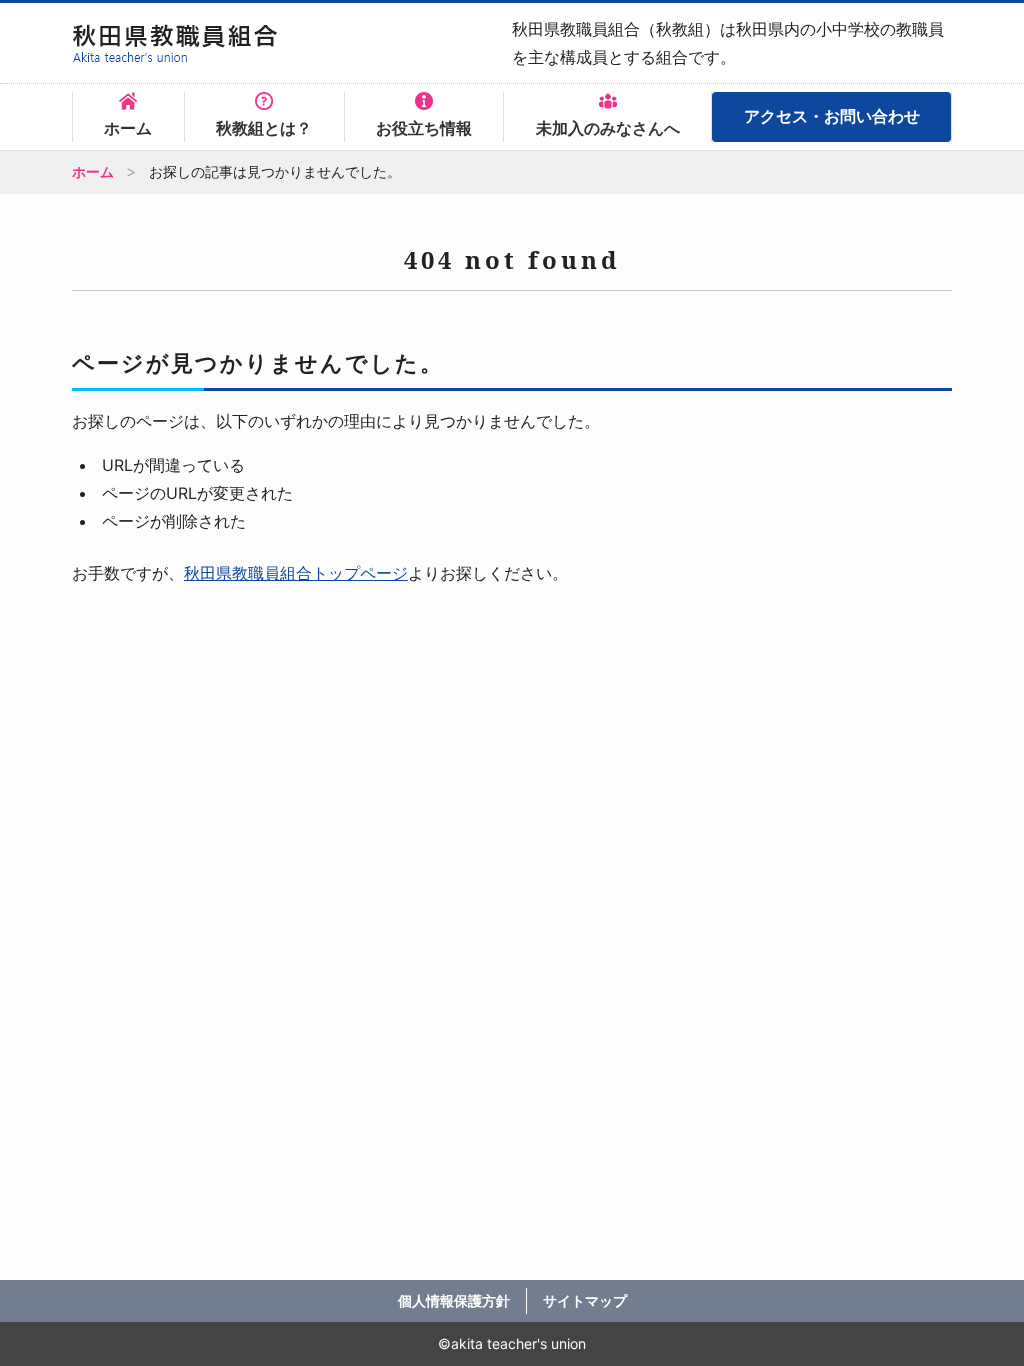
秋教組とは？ (264, 128)
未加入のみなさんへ (608, 128)
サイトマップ (585, 1300)
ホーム (128, 128)
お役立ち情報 (424, 128)
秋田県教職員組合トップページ (296, 573)
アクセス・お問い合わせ (832, 116)
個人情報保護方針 (454, 1300)
